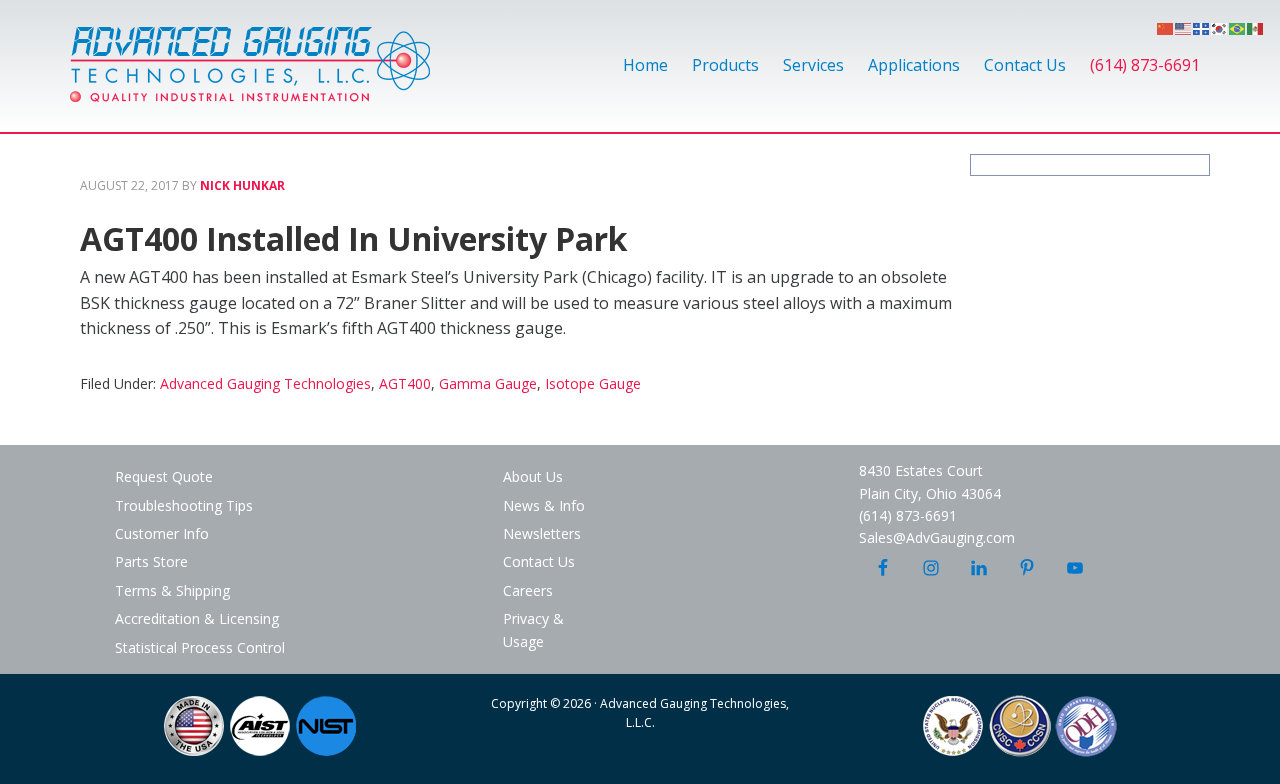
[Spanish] (1256, 27)
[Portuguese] (1238, 27)
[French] (1202, 27)
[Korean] (1220, 27)
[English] (1184, 27)
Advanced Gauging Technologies (250, 76)
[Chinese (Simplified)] (1166, 27)
